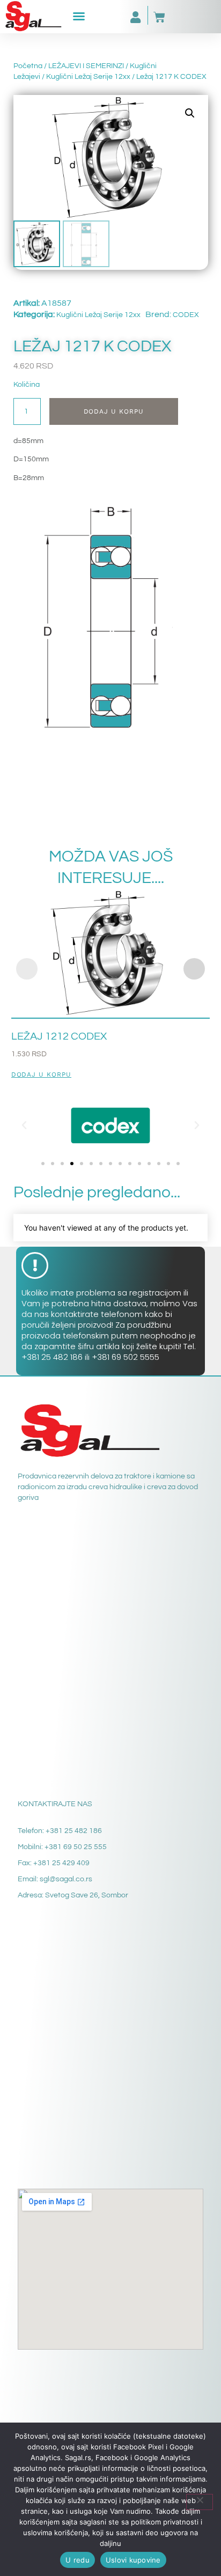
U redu (78, 2560)
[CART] (159, 17)
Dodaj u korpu (114, 411)
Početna (28, 66)
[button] (79, 16)
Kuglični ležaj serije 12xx (88, 77)
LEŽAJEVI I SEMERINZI (86, 66)
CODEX (186, 315)
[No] (200, 2502)
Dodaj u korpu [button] (41, 1075)
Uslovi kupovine (133, 2560)
